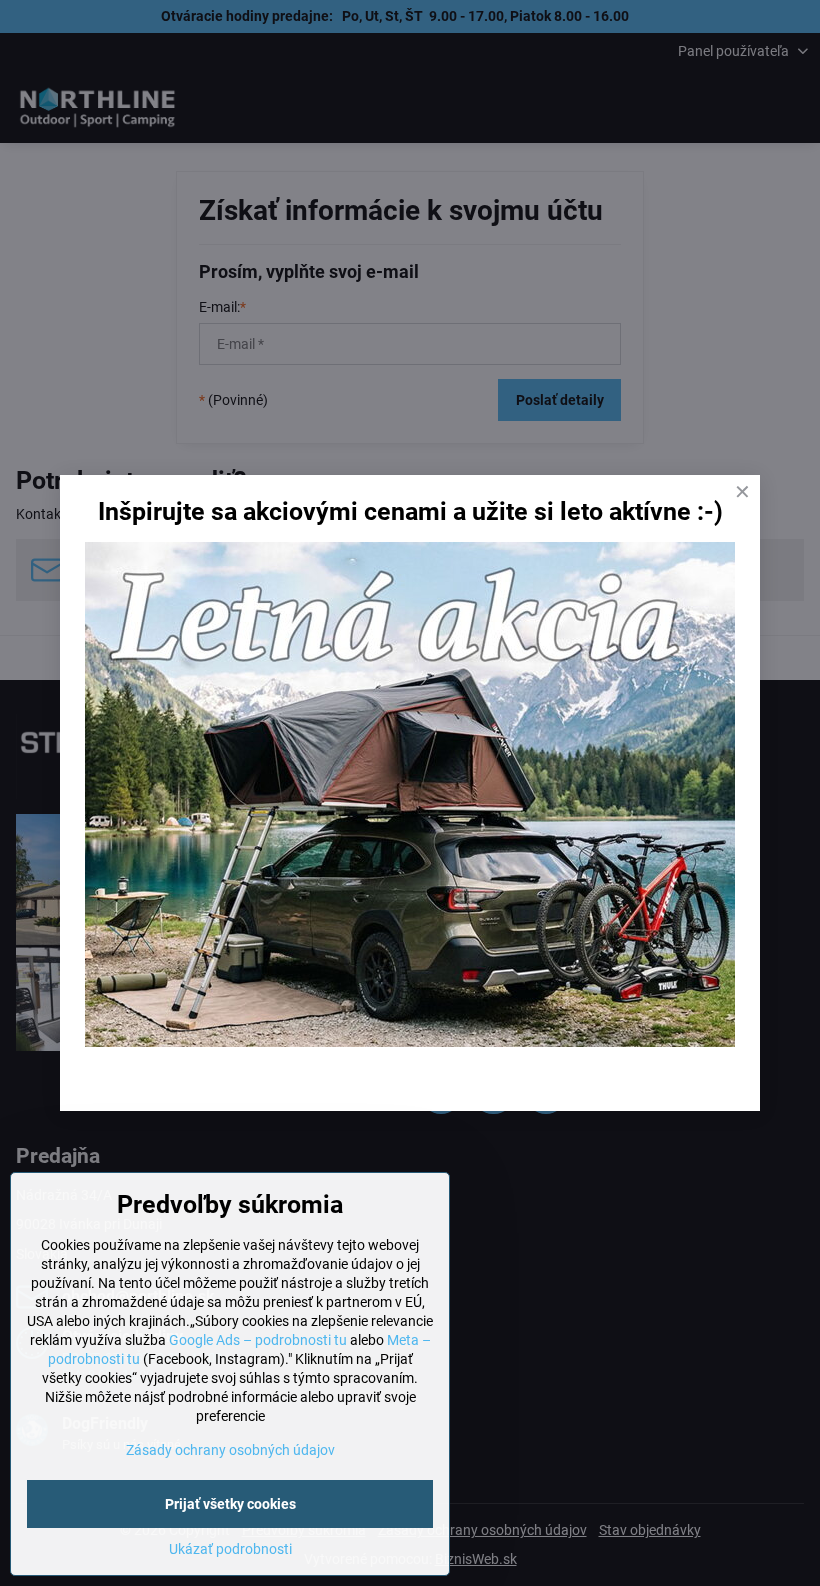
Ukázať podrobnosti (230, 1549)
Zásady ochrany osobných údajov (230, 1450)
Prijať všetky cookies (230, 1504)
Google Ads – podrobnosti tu (258, 1340)
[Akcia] (410, 1042)
